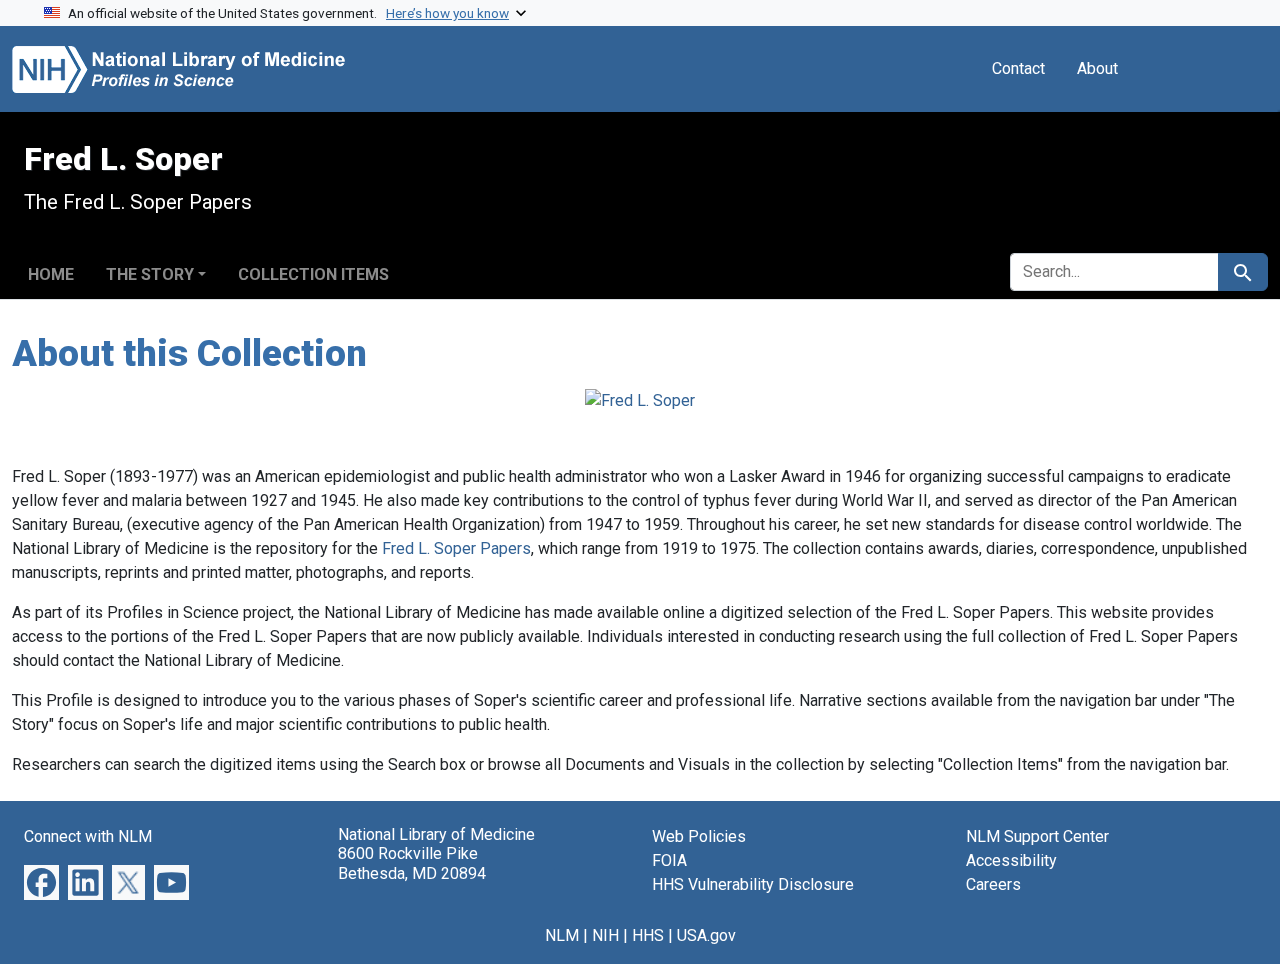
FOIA (669, 860)
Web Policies (699, 836)
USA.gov (706, 935)
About (1097, 68)
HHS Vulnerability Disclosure (753, 884)
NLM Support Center (1037, 836)
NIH (605, 935)
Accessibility (1011, 860)
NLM (562, 935)
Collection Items (313, 274)
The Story (150, 274)
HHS (648, 935)
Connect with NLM (88, 836)
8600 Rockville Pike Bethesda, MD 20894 (412, 863)
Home (51, 274)
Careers (993, 884)
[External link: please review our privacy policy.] (41, 881)
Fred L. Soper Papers (456, 548)
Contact (1018, 68)
